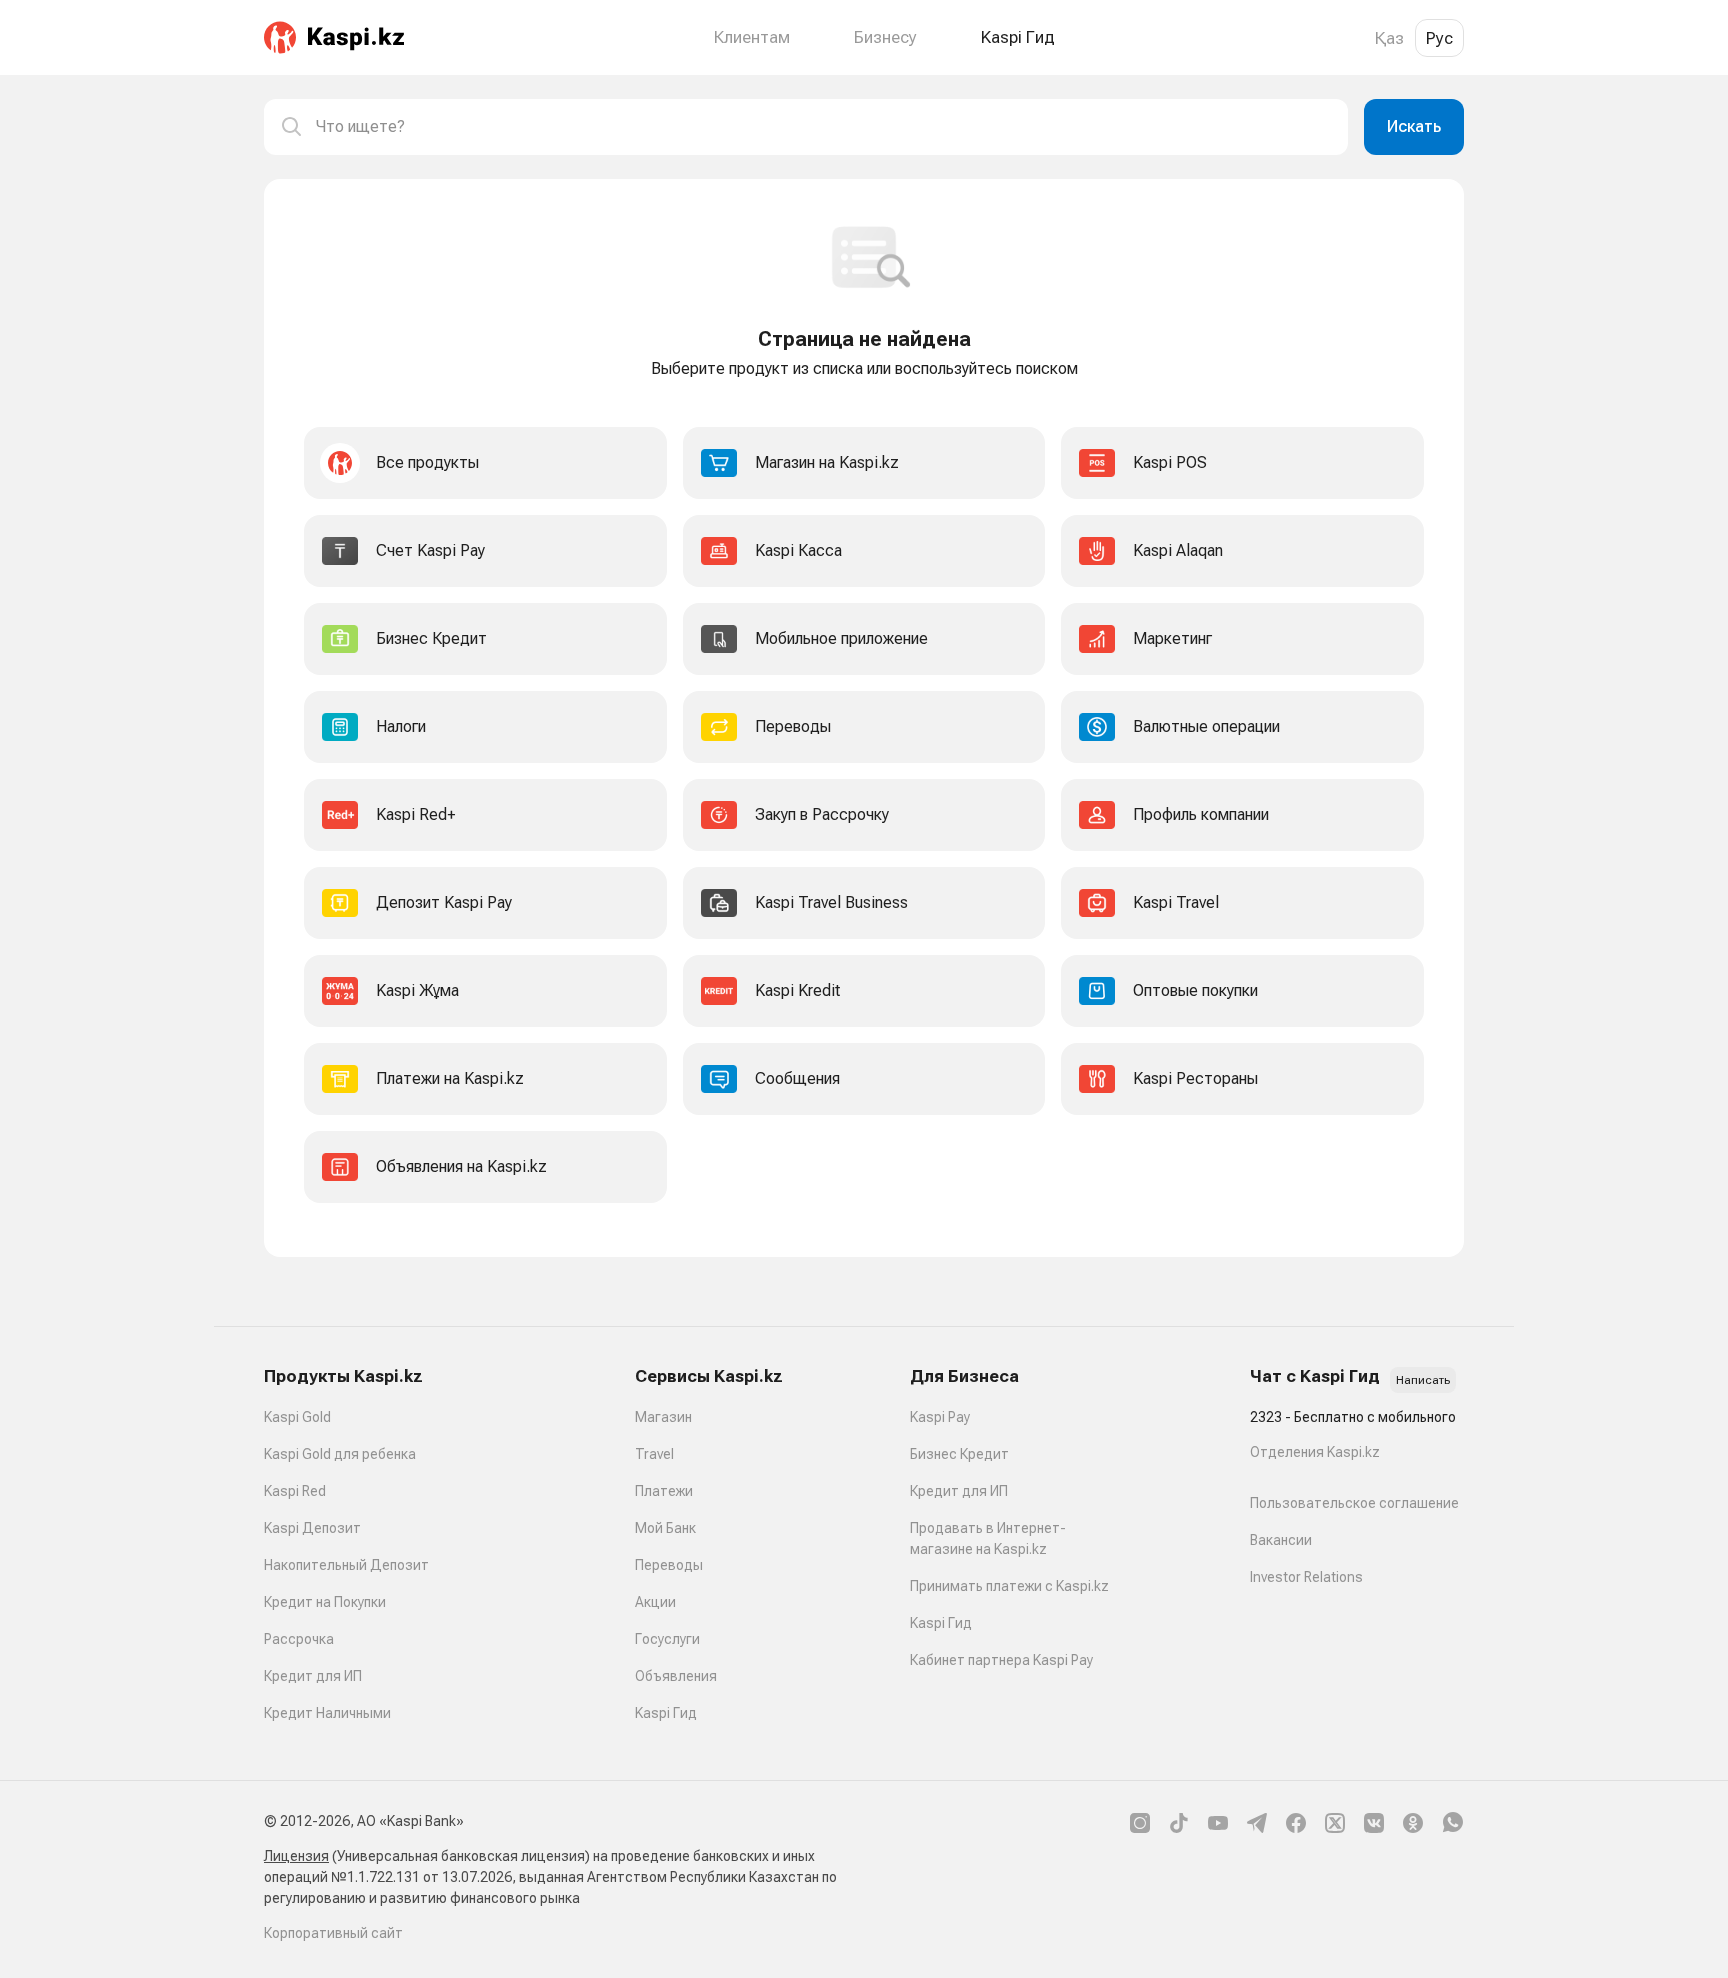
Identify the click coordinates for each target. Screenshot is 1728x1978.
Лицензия (296, 1856)
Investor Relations (1306, 1577)
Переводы (669, 1565)
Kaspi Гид (666, 1713)
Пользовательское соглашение (1354, 1503)
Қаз (1389, 38)
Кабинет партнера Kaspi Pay (1001, 1660)
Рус (1439, 38)
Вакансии (1281, 1540)
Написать (1423, 1380)
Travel (654, 1454)
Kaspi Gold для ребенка (340, 1454)
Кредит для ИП (313, 1676)
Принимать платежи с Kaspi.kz (1009, 1586)
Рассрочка (299, 1639)
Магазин (663, 1417)
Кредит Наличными (327, 1713)
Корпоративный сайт (333, 1933)
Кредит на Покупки (325, 1602)
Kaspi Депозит (312, 1528)
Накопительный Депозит (346, 1565)
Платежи (664, 1491)
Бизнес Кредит (959, 1454)
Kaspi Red (295, 1491)
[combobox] (824, 127)
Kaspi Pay (940, 1417)
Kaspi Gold (297, 1417)
